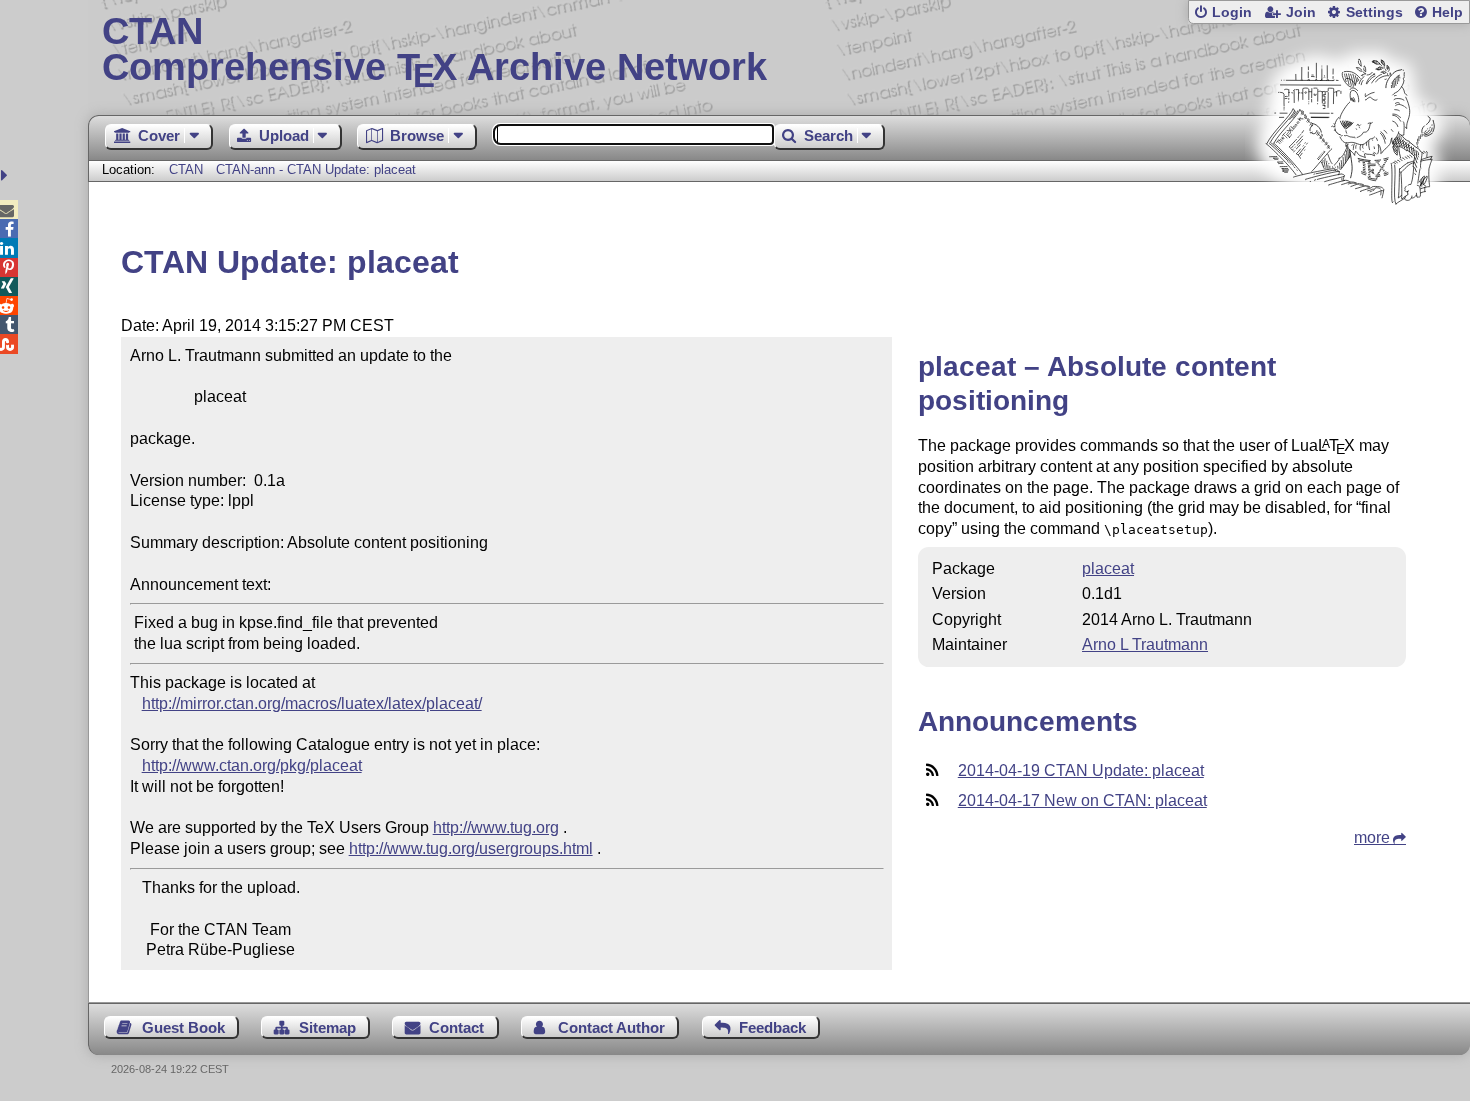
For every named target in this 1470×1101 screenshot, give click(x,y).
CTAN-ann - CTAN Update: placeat (316, 169)
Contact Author (611, 1027)
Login (1232, 12)
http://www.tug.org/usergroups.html (471, 848)
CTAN (186, 169)
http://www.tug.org (496, 827)
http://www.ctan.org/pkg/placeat (252, 765)
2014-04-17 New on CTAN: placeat (1082, 800)
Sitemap (327, 1027)
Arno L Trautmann (1145, 644)
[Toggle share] (6, 175)
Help (1447, 12)
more (1372, 837)
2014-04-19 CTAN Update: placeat (1081, 770)
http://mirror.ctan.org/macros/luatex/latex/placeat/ (312, 703)
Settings (1374, 12)
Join (1301, 12)
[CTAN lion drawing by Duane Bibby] (1350, 242)
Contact (456, 1027)
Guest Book (183, 1027)
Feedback (772, 1027)
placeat (1108, 568)
